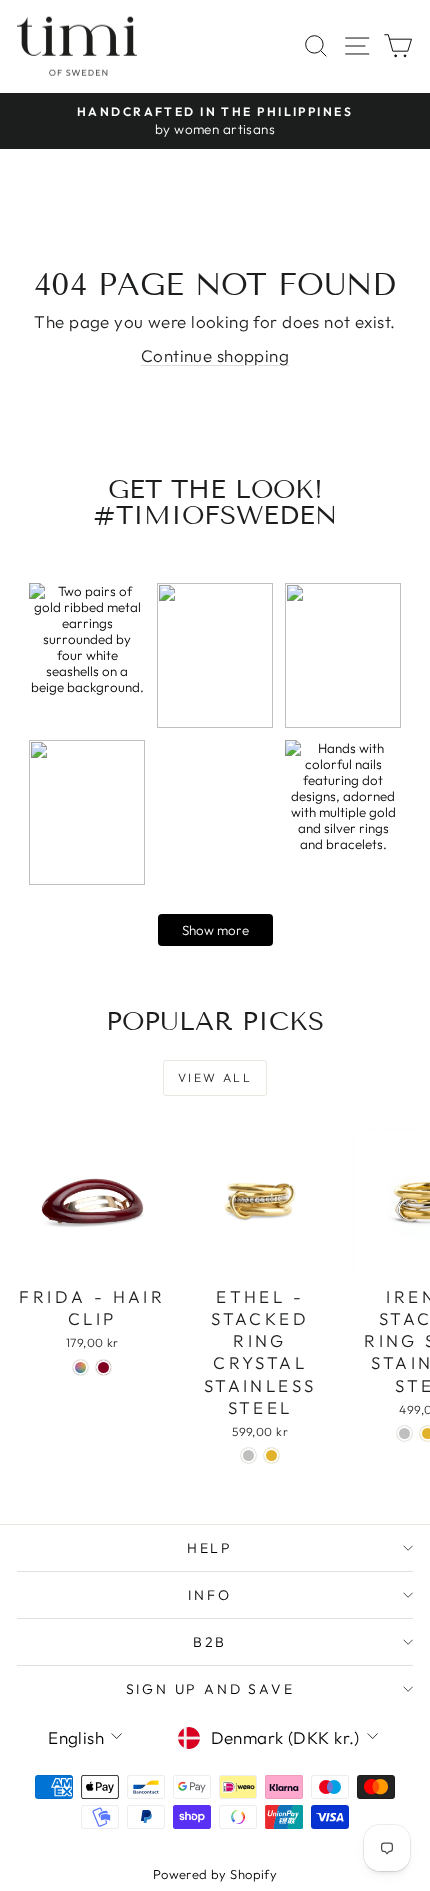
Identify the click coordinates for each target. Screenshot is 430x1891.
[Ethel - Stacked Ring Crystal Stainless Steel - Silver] (248, 1455)
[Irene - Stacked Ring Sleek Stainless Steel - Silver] (404, 1433)
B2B (210, 1642)
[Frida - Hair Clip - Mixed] (80, 1367)
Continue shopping (215, 355)
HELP (210, 1548)
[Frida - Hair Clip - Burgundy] (103, 1367)
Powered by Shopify (215, 1874)
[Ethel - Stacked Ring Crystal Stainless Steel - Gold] (271, 1455)
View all (215, 1077)
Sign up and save (210, 1689)
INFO (209, 1595)
